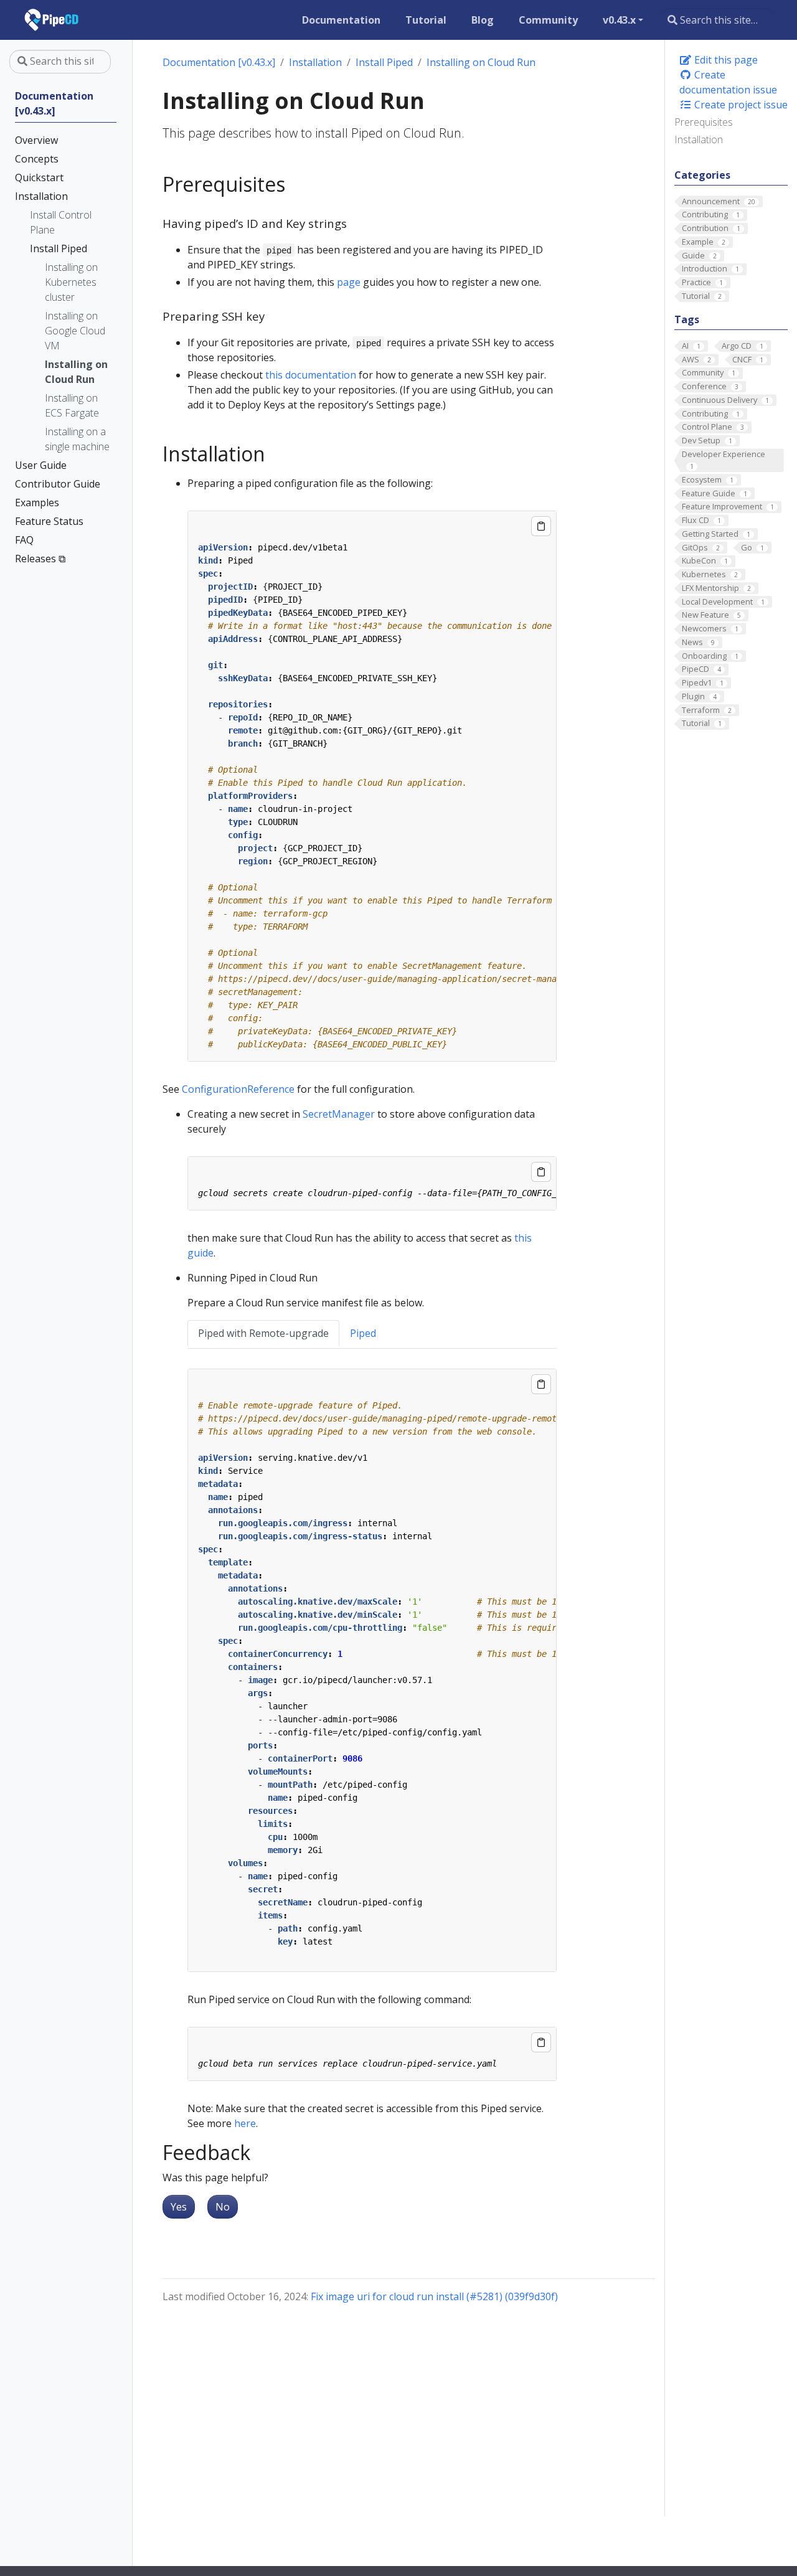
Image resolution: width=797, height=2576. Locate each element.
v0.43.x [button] (619, 20)
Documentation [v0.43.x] (219, 62)
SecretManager (339, 1114)
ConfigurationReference (238, 1089)
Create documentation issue (728, 82)
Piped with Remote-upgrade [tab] (263, 1333)
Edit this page (725, 60)
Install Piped (384, 62)
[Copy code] (541, 526)
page (349, 282)
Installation (699, 139)
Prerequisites (704, 122)
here (245, 2123)
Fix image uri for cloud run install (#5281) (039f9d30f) (434, 2296)
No (223, 2207)
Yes (179, 2207)
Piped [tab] (363, 1333)
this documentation (311, 375)
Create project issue (740, 105)
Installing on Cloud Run (481, 62)
